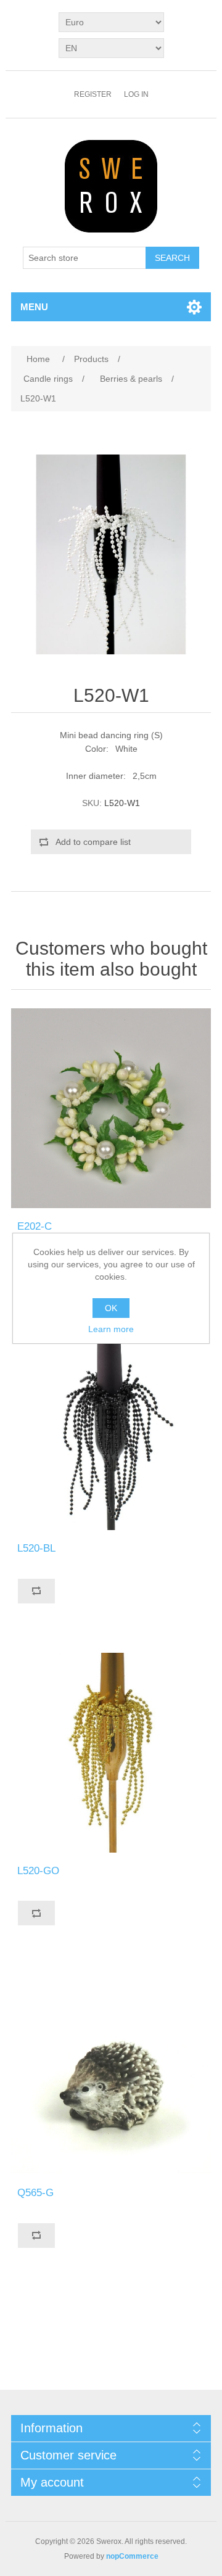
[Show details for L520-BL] (111, 1430)
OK (111, 1308)
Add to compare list (93, 842)
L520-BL (36, 1548)
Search (172, 258)
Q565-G (35, 2193)
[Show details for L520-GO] (111, 1753)
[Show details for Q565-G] (111, 2075)
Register (93, 94)
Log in (136, 94)
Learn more (111, 1329)
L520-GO (38, 1871)
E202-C (35, 1226)
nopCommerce (132, 2556)
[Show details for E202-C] (111, 1108)
